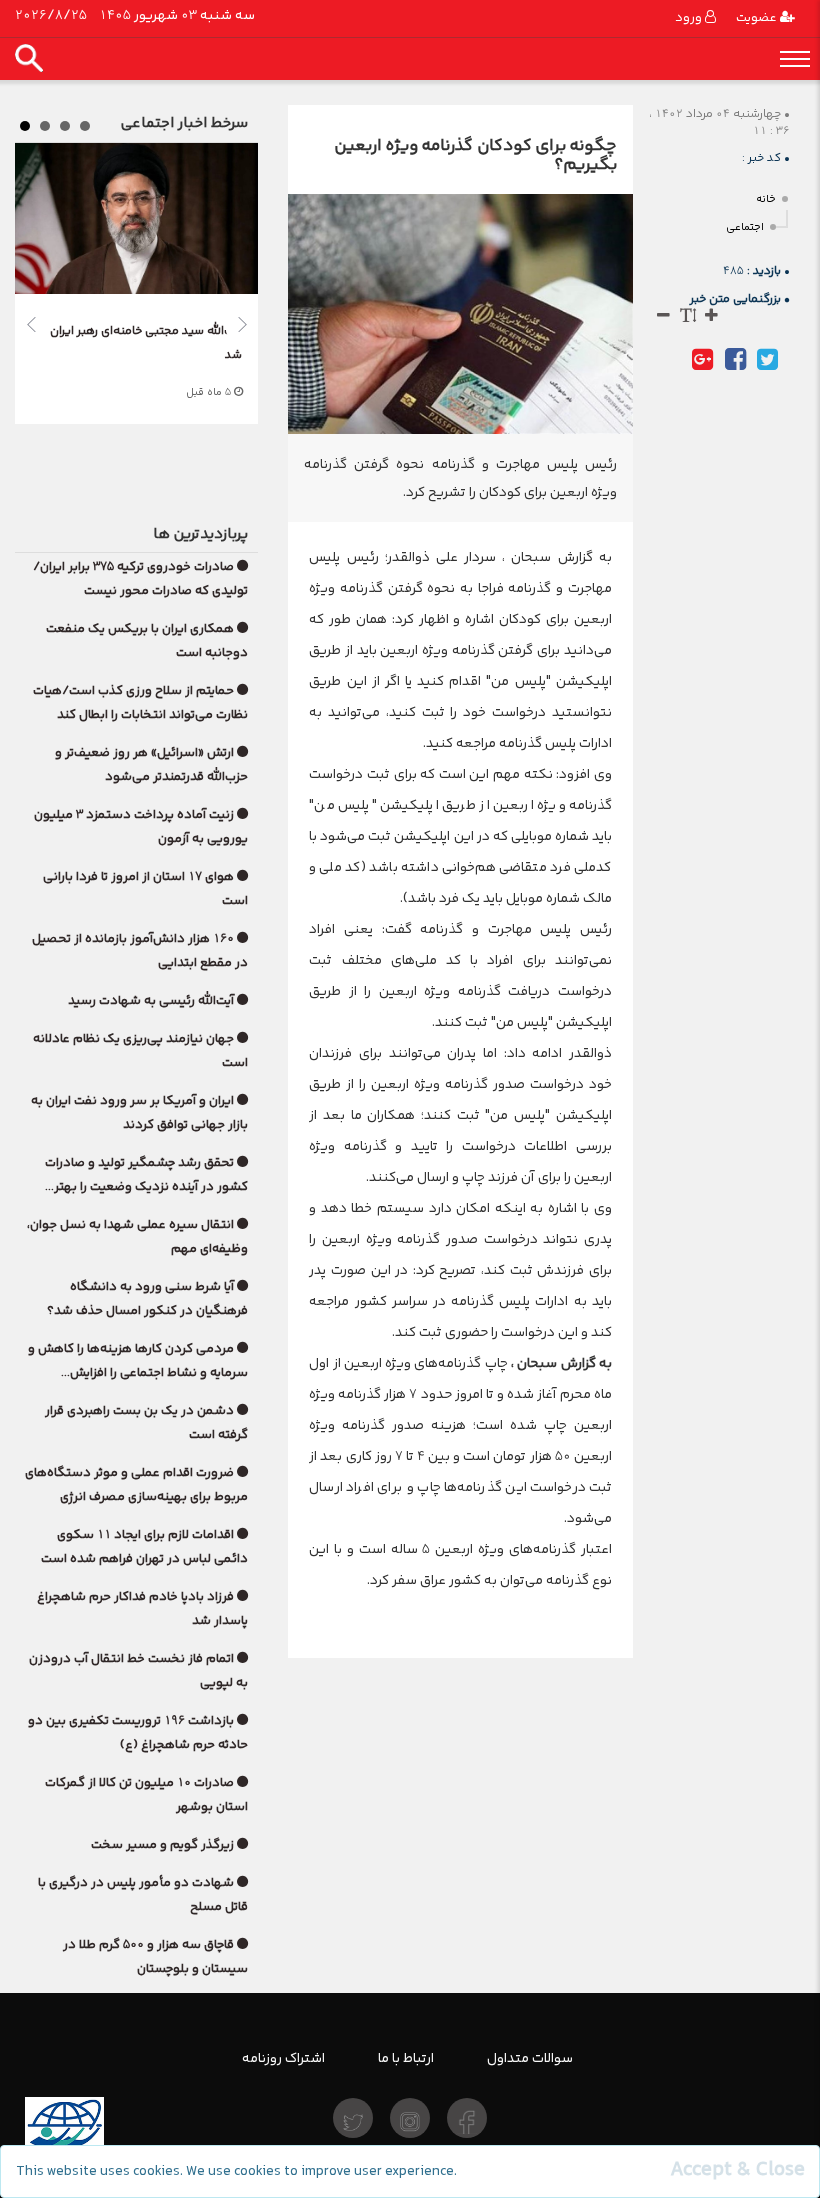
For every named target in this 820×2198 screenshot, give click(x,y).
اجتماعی (745, 227)
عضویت (758, 17)
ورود (690, 17)
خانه (766, 199)
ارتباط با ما (406, 2058)
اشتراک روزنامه (283, 2058)
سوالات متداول (530, 2058)
